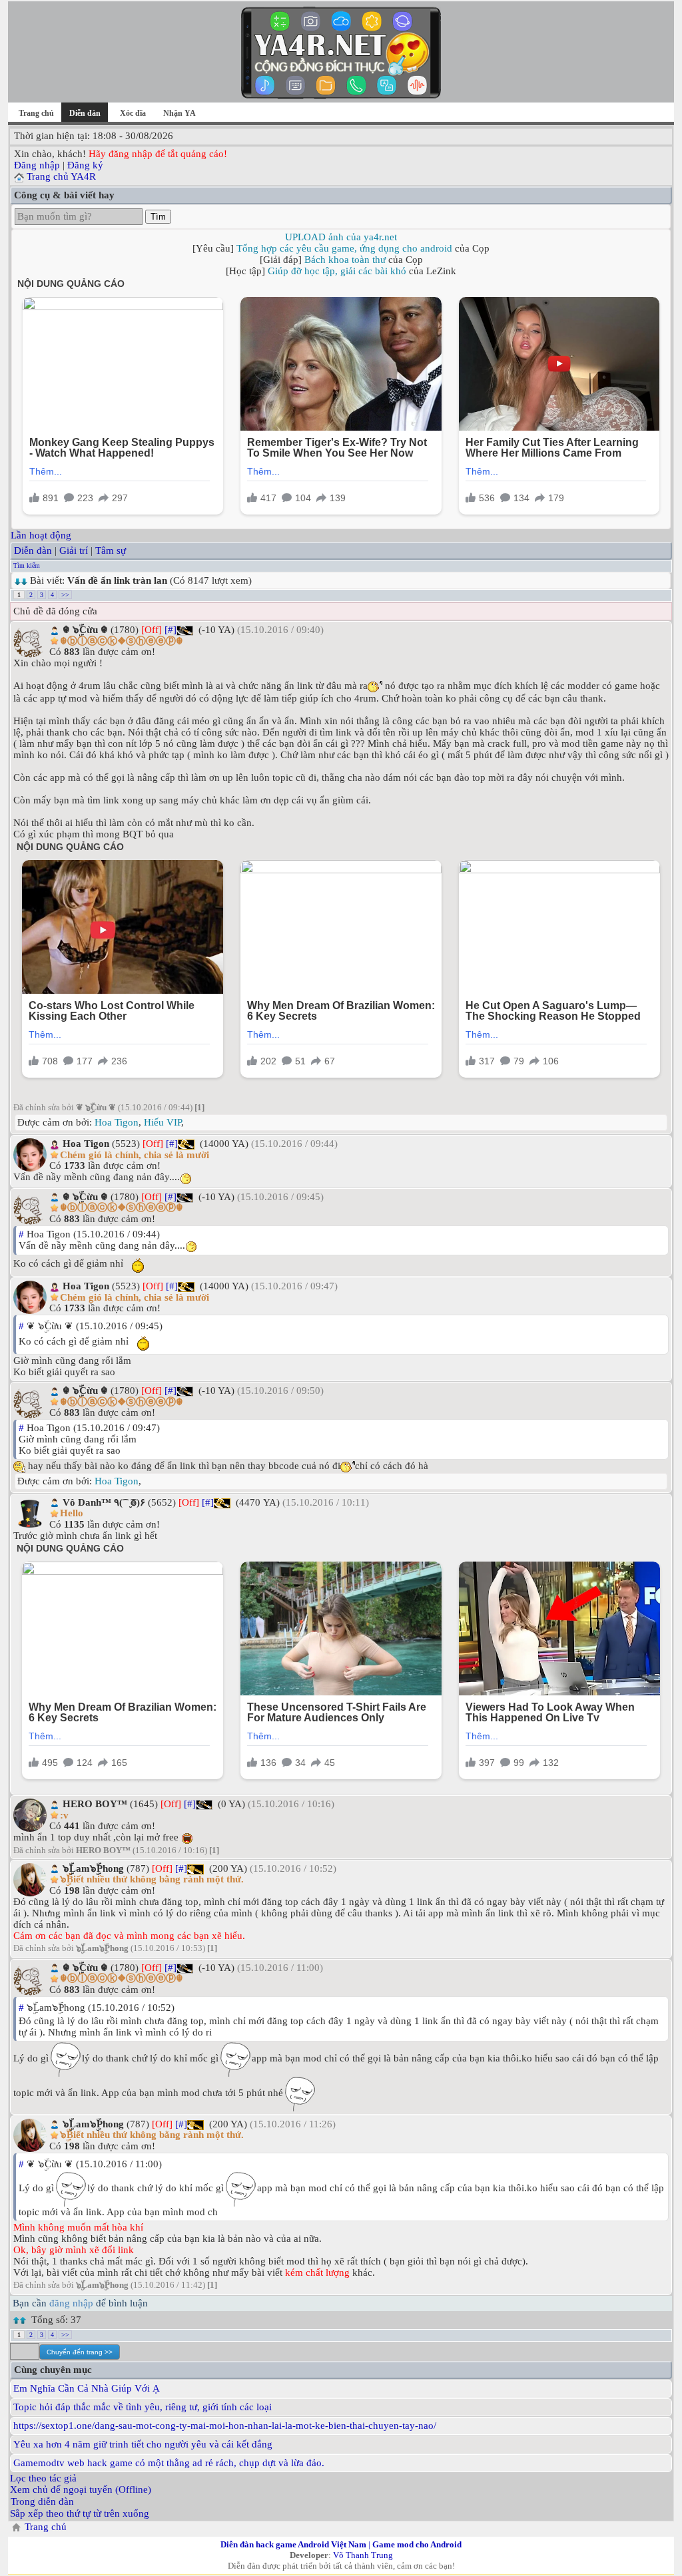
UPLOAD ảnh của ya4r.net (341, 237)
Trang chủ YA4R (61, 176)
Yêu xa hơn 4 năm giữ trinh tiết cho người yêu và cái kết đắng (143, 2444)
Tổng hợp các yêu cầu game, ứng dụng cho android (344, 248)
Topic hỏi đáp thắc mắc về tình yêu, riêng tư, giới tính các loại (143, 2407)
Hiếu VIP (163, 1122)
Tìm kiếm (27, 565)
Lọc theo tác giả (43, 2478)
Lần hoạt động (41, 535)
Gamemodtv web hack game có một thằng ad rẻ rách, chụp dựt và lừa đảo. (169, 2463)
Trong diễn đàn (42, 2501)
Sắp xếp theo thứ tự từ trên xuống (80, 2513)
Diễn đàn (33, 550)
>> (65, 595)
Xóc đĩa (133, 113)
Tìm (158, 217)
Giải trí (74, 550)
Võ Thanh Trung (363, 2555)
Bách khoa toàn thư (345, 260)
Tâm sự (111, 550)
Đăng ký (85, 165)
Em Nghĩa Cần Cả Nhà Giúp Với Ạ (87, 2388)
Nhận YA (179, 113)
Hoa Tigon (117, 1122)
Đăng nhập (37, 165)
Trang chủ (36, 113)
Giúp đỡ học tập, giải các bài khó (337, 271)
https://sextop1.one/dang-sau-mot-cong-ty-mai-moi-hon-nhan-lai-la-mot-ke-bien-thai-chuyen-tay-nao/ (225, 2426)
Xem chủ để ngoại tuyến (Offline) (81, 2489)
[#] (170, 630)
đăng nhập (71, 2303)
